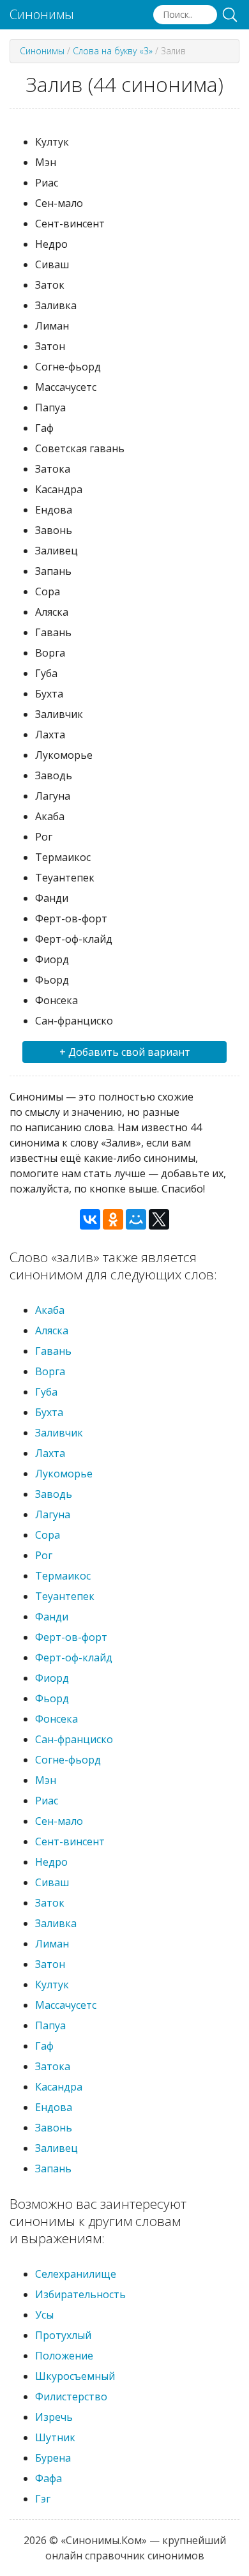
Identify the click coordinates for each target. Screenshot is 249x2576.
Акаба (50, 1310)
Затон (50, 1964)
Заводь (54, 1494)
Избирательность (80, 2294)
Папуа (50, 2025)
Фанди (52, 1617)
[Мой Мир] (136, 1219)
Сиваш (52, 1882)
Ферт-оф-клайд (74, 1658)
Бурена (53, 2458)
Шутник (55, 2437)
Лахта (50, 1453)
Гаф (44, 2046)
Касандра (59, 2087)
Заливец (57, 2148)
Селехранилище (76, 2274)
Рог (44, 1555)
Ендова (54, 2107)
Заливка (56, 1923)
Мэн (46, 1780)
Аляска (52, 1330)
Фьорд (52, 1698)
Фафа (49, 2478)
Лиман (52, 1944)
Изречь (54, 2417)
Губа (46, 1392)
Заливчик (59, 1433)
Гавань (53, 1351)
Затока (53, 2066)
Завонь (54, 2128)
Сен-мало (59, 1821)
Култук (52, 1985)
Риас (47, 1801)
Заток (50, 1903)
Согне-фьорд (68, 1760)
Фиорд (52, 1678)
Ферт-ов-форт (71, 1637)
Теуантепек (65, 1596)
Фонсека (57, 1719)
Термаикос (63, 1576)
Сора (48, 1535)
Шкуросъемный (75, 2376)
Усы (44, 2315)
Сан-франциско (74, 1739)
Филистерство (71, 2397)
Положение (64, 2356)
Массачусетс (66, 2005)
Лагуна (53, 1514)
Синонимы (42, 15)
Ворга (50, 1371)
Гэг (43, 2499)
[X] (159, 1219)
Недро (51, 1862)
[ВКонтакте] (90, 1219)
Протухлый (63, 2335)
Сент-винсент (70, 1841)
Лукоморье (64, 1474)
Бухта (49, 1412)
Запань (53, 2168)
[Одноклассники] (113, 1219)
